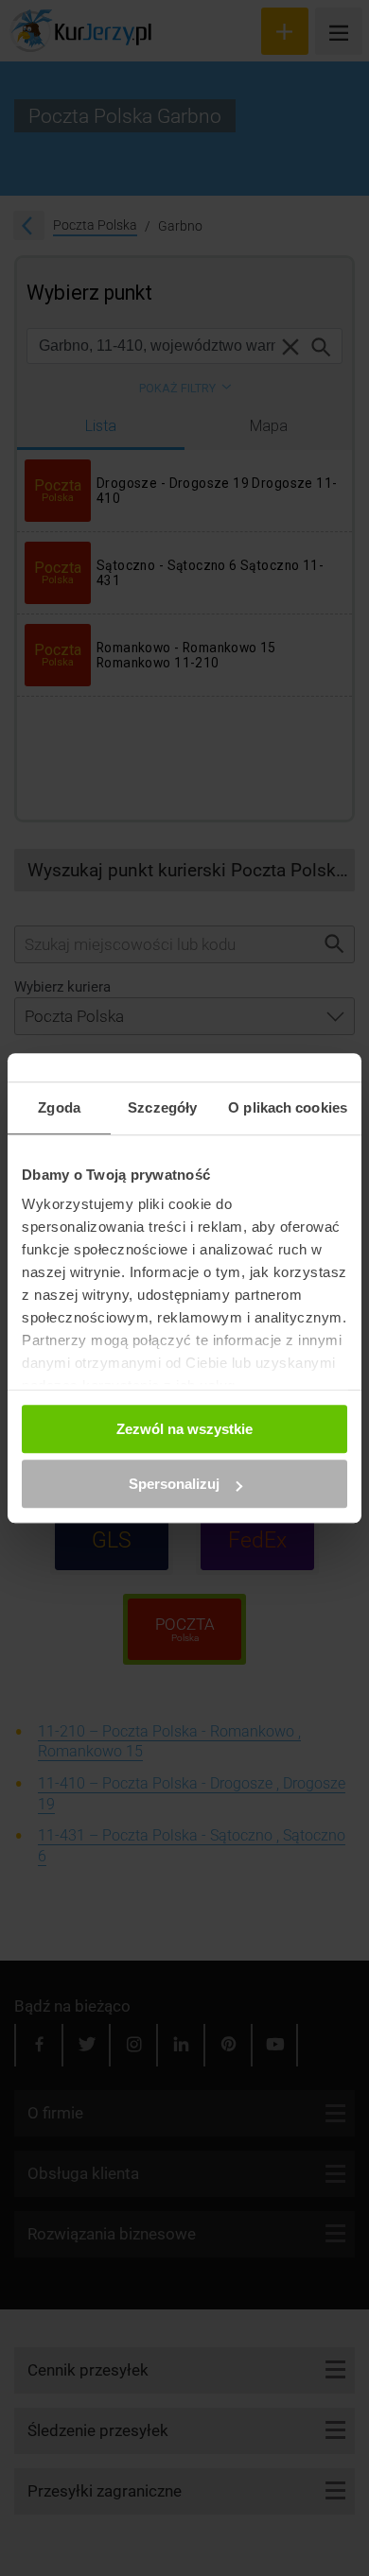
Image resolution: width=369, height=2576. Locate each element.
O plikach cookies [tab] (288, 1107)
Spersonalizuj (174, 1484)
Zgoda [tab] (59, 1107)
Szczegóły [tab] (162, 1107)
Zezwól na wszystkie (184, 1429)
